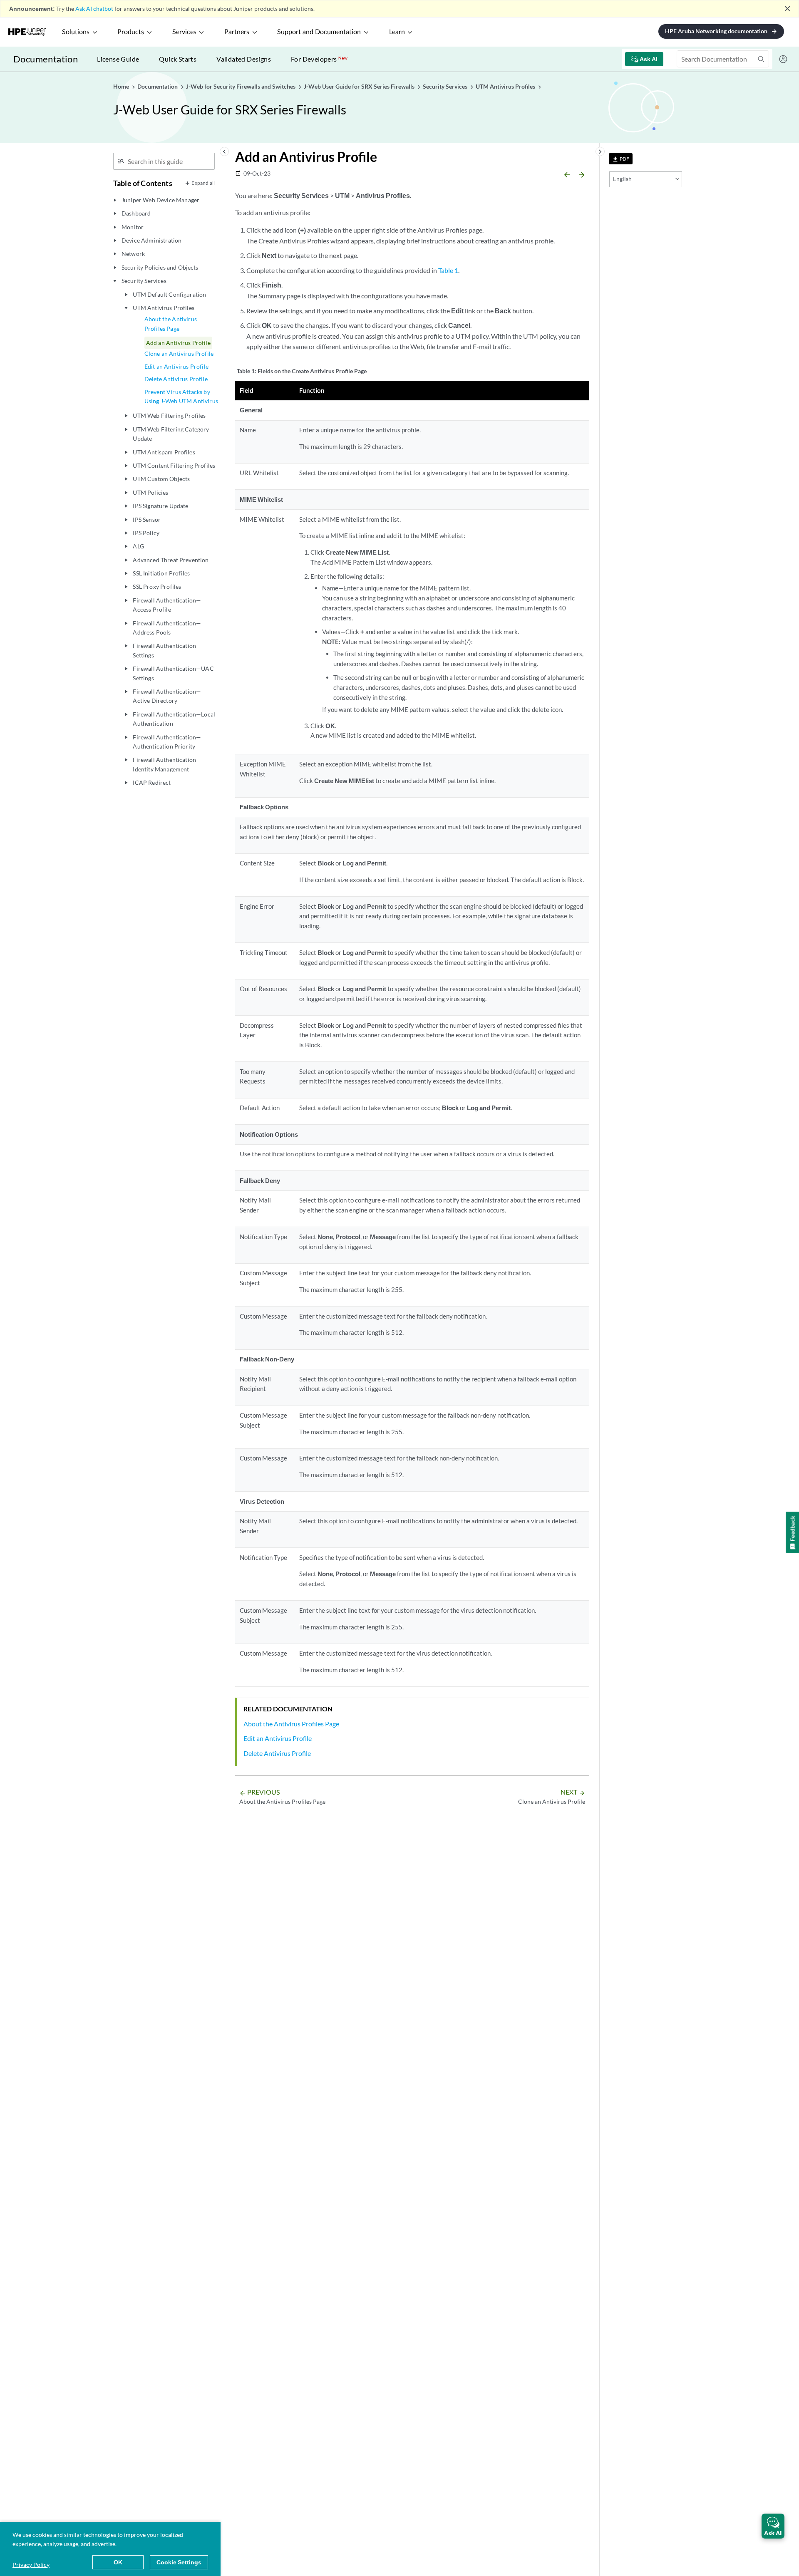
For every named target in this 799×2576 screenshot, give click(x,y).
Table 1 (448, 270)
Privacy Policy (31, 2565)
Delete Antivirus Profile (176, 379)
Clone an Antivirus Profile (179, 353)
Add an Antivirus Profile (178, 343)
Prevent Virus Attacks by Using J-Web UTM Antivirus (181, 396)
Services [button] (184, 32)
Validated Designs (244, 59)
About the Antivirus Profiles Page (171, 324)
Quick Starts (178, 59)
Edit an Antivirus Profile (176, 366)
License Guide (118, 59)
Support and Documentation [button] (319, 32)
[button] (773, 2526)
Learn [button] (397, 32)
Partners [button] (237, 32)
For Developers (319, 59)
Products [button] (131, 32)
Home (122, 86)
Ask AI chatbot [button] (94, 9)
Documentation (46, 59)
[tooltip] (621, 159)
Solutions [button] (76, 32)
